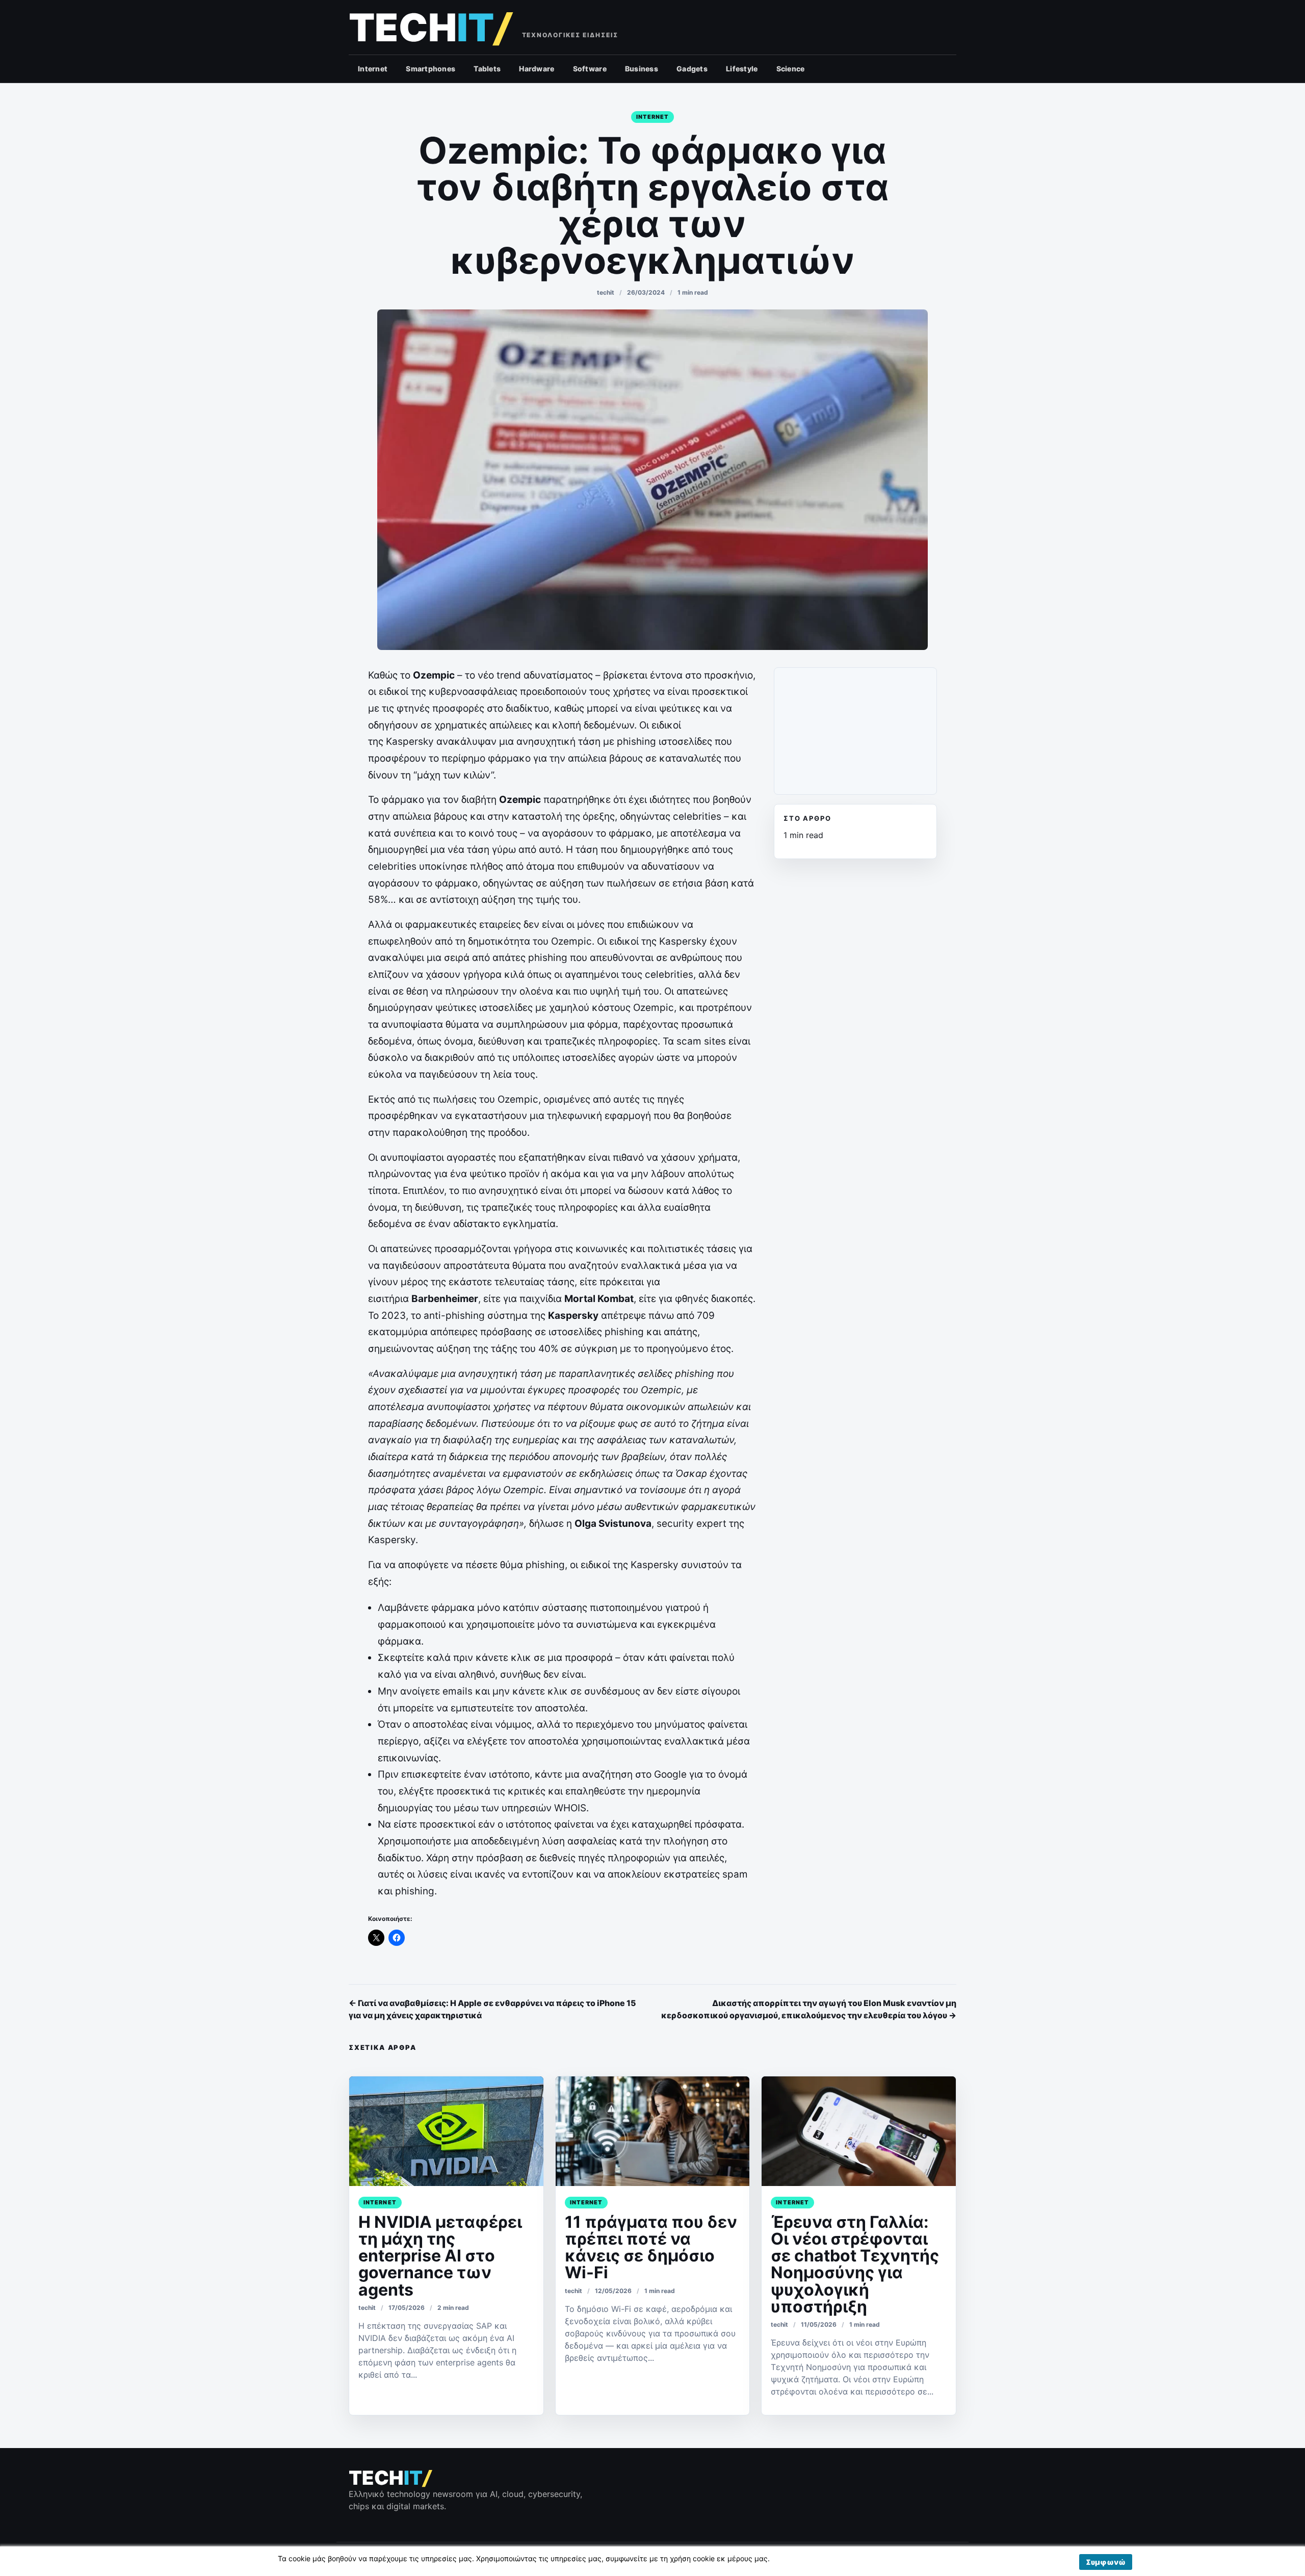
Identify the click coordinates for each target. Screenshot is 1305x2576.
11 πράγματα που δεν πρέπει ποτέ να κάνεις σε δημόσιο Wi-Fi (651, 2247)
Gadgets (692, 69)
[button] (1106, 2562)
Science (791, 69)
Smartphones (430, 69)
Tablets (487, 69)
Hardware (537, 69)
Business (642, 69)
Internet (373, 69)
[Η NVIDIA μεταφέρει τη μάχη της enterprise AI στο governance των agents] (446, 2131)
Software (590, 69)
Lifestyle (742, 69)
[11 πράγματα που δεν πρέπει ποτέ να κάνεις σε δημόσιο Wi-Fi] (653, 2131)
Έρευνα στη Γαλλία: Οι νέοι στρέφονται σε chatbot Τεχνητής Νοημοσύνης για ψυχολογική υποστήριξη (855, 2264)
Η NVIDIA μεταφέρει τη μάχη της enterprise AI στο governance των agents (440, 2256)
